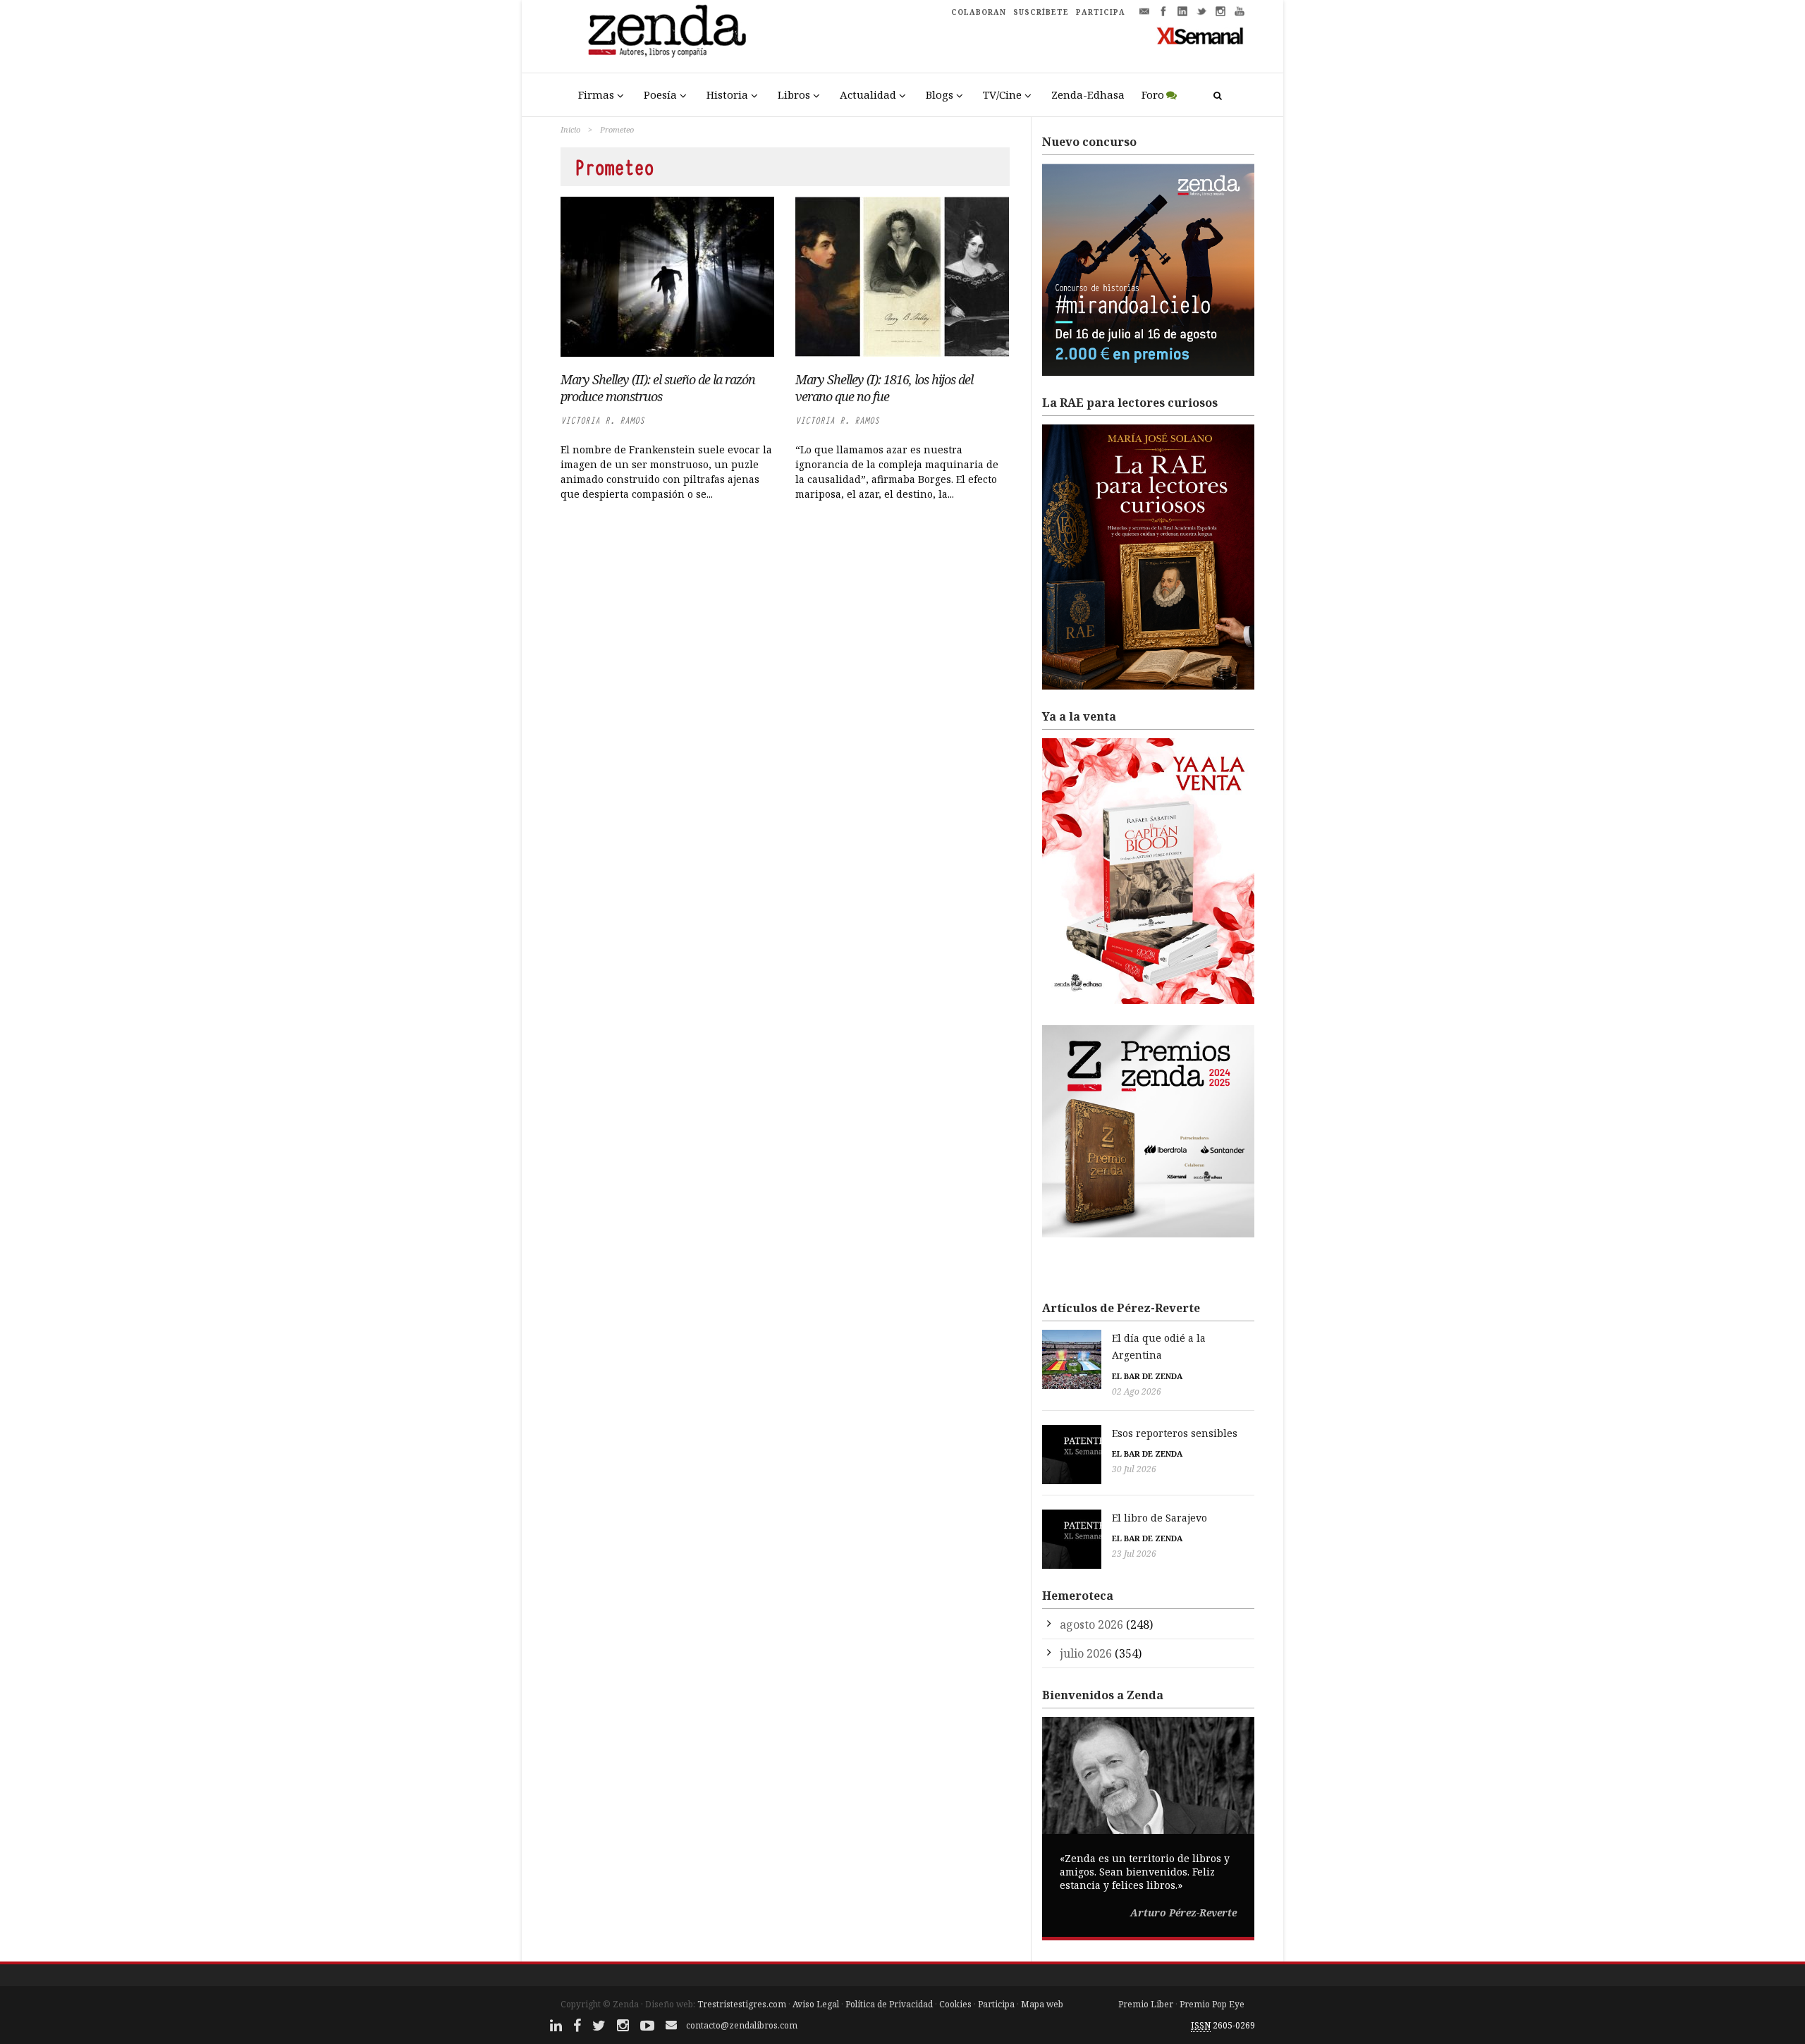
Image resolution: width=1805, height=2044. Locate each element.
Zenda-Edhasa (1088, 94)
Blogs (940, 94)
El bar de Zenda (1147, 1376)
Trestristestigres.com (742, 2004)
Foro (1153, 94)
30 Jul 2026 (1134, 1469)
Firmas (596, 94)
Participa (996, 2004)
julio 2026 (1086, 1653)
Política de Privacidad (889, 2004)
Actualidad (868, 94)
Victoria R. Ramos (602, 421)
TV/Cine (1002, 94)
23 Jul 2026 (1134, 1554)
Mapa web (1042, 2004)
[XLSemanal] (1200, 35)
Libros (794, 94)
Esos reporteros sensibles (1175, 1433)
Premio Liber (1146, 2004)
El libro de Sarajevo (1160, 1518)
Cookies (955, 2004)
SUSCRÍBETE (1041, 12)
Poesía (660, 94)
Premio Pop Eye (1212, 2004)
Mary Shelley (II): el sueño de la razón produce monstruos (658, 388)
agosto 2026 (1091, 1624)
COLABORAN (979, 12)
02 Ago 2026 (1137, 1391)
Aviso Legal (816, 2004)
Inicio (570, 129)
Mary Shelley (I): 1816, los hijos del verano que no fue (884, 388)
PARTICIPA (1101, 12)
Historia (727, 94)
